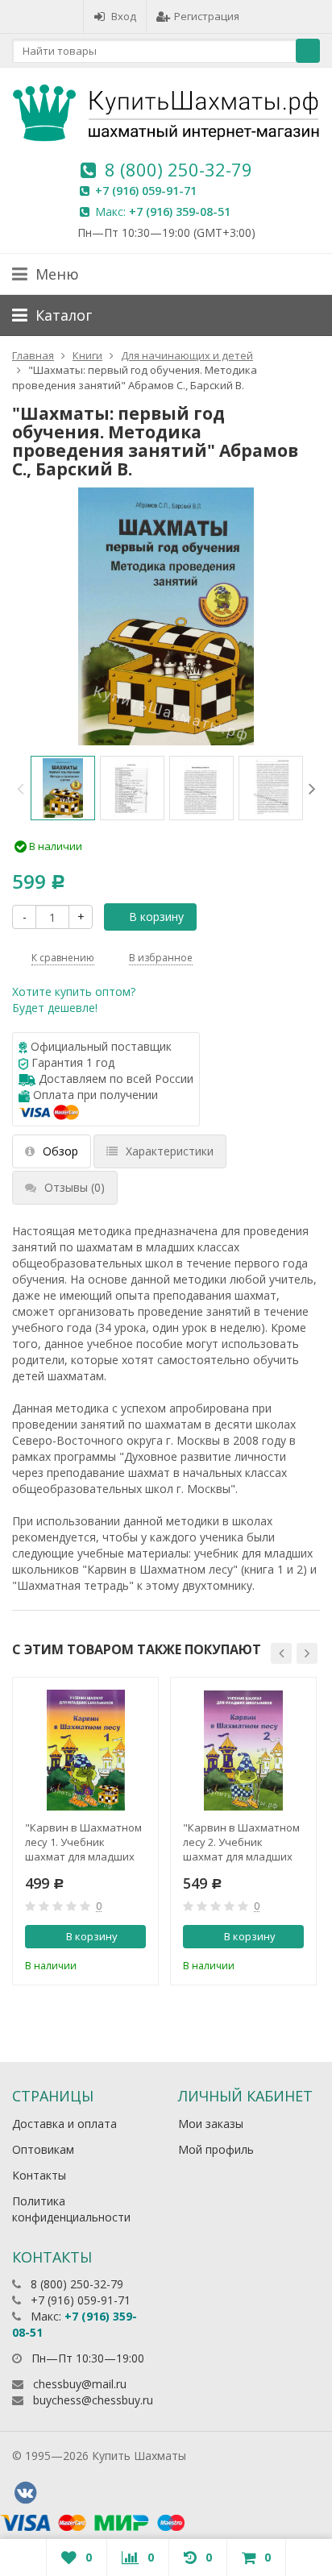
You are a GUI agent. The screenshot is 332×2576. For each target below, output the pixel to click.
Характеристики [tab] (170, 1151)
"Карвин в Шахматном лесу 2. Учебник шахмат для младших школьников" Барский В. (241, 1842)
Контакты (39, 2175)
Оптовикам (43, 2149)
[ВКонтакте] (25, 2493)
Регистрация (207, 16)
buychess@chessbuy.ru (93, 2400)
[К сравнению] (110, 1964)
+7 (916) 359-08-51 (180, 212)
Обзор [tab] (60, 1151)
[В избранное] (136, 1964)
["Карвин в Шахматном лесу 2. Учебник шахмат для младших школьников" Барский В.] (243, 1750)
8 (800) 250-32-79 (178, 169)
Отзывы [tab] (75, 1187)
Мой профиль (216, 2149)
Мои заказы (211, 2124)
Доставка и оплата (64, 2124)
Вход (124, 16)
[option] (63, 788)
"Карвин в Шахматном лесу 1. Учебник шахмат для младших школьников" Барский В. (83, 1842)
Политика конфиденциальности (71, 2209)
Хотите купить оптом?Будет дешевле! (74, 1000)
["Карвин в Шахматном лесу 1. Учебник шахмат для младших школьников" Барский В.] (85, 1750)
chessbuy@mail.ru (80, 2384)
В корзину (156, 917)
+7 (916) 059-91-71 (146, 191)
